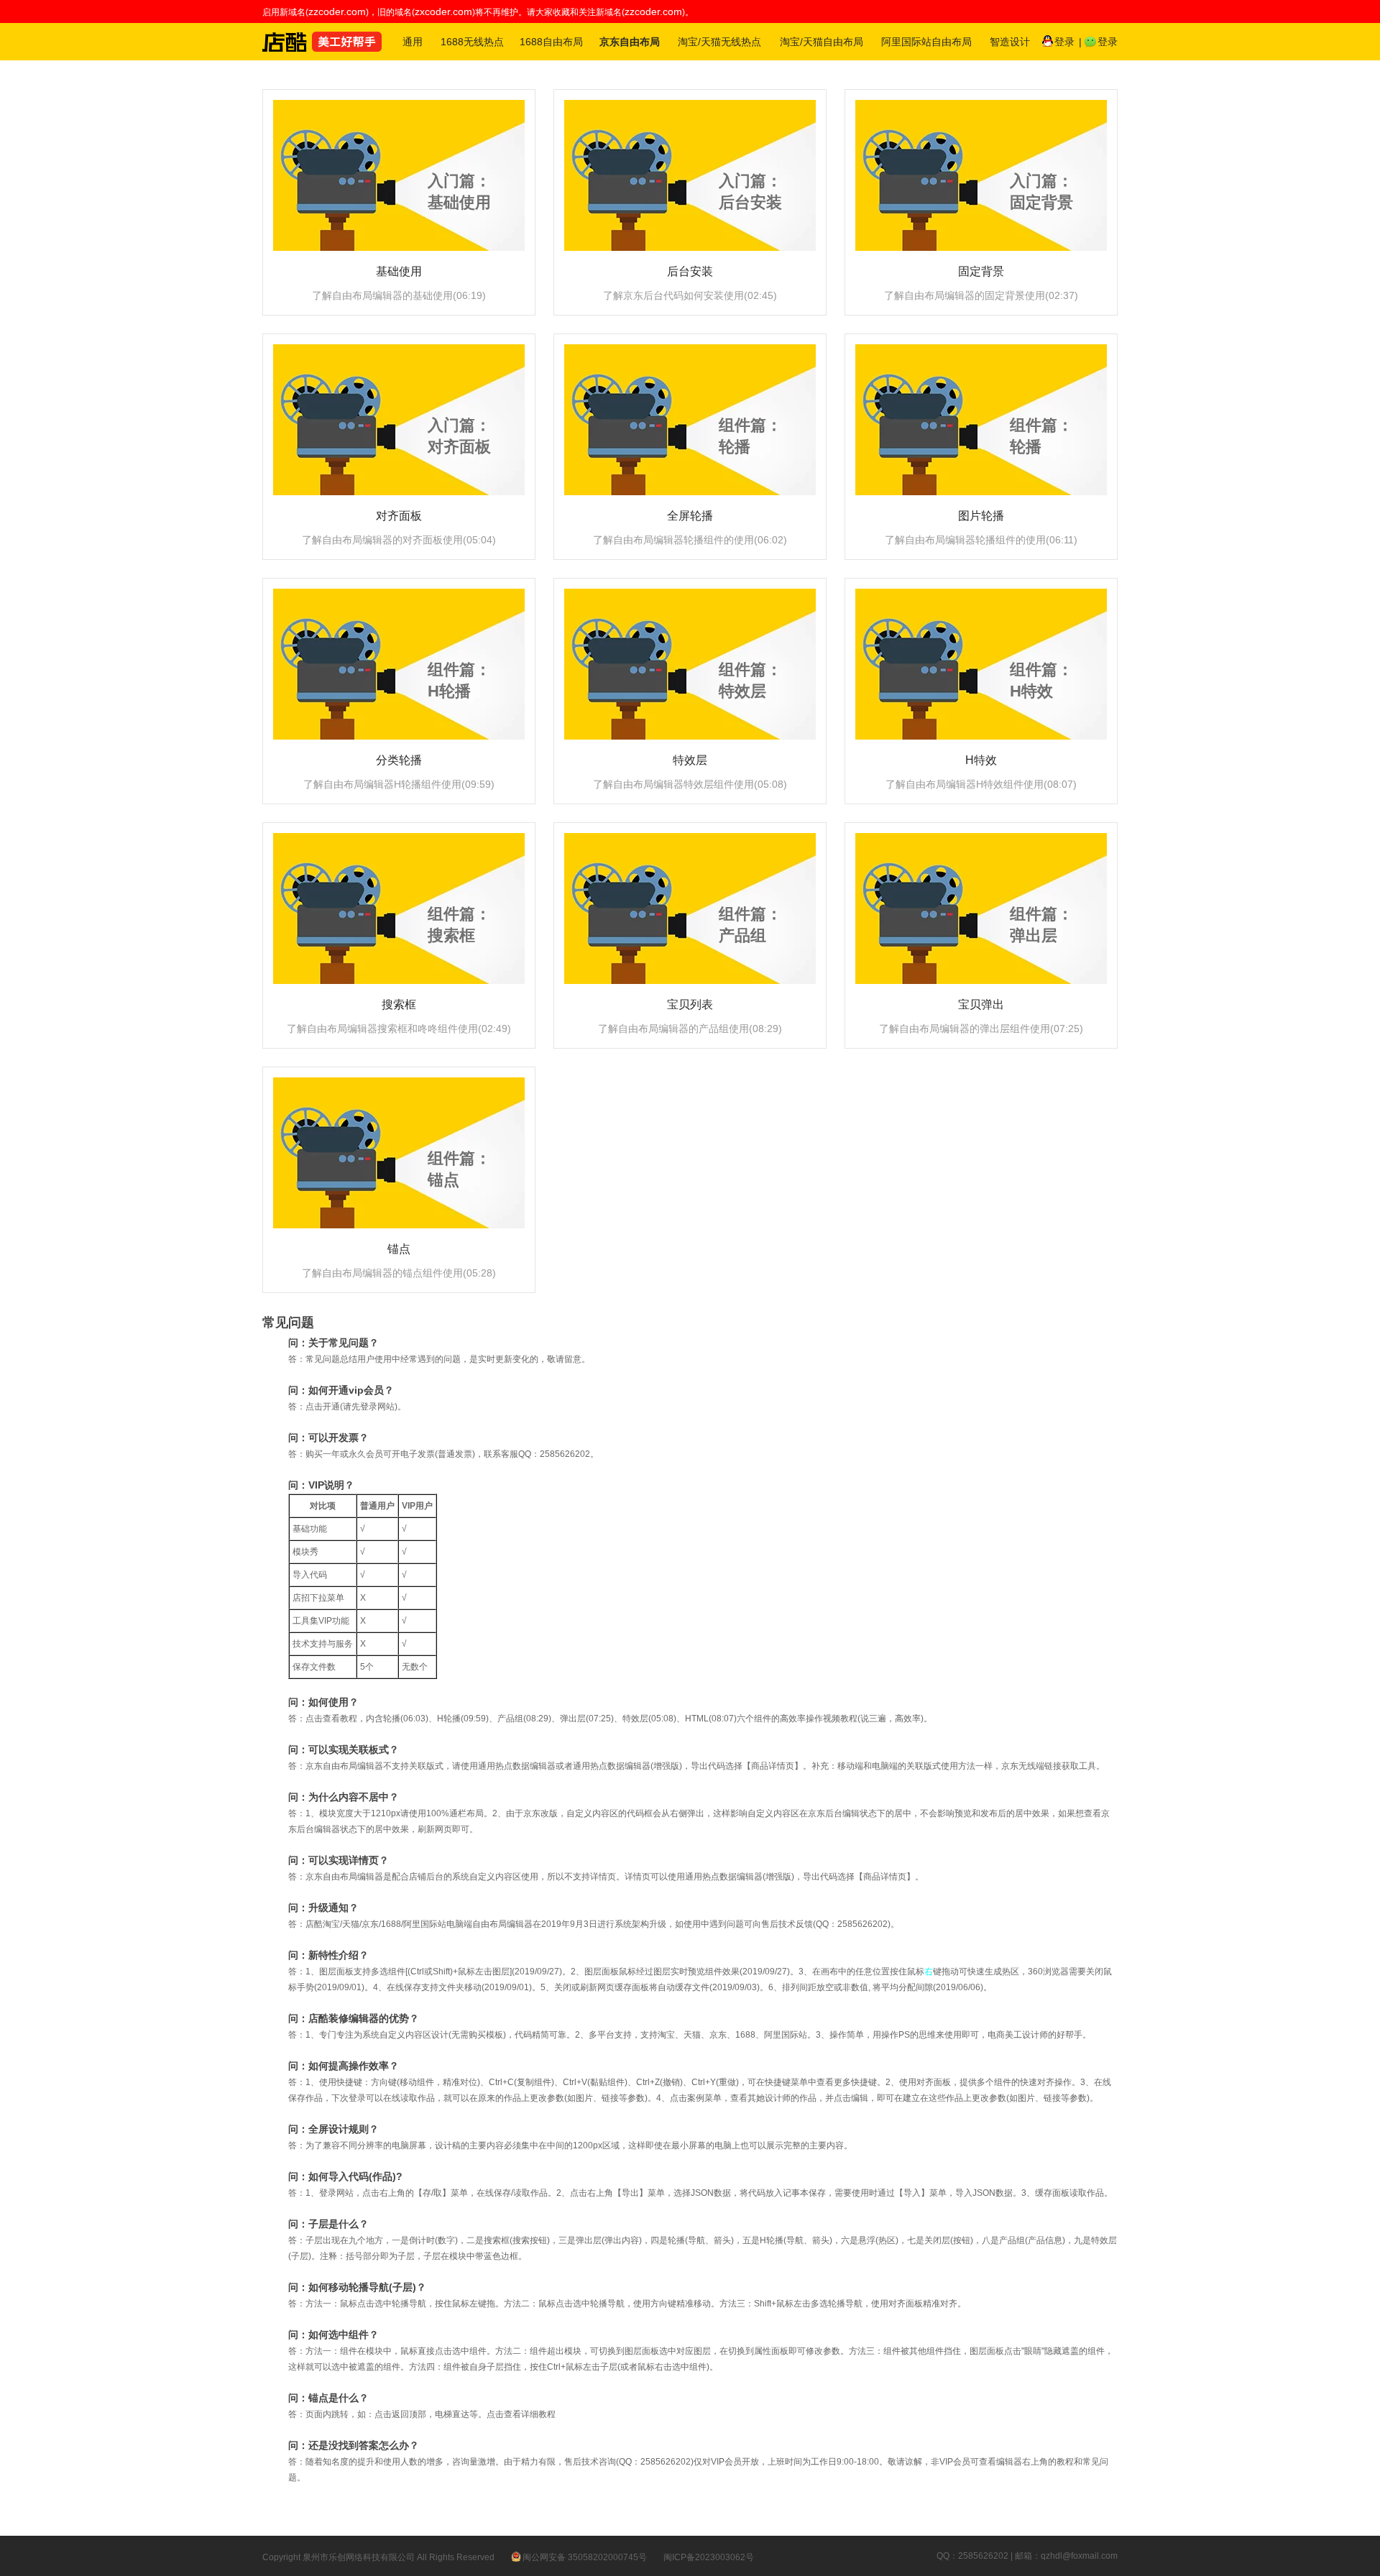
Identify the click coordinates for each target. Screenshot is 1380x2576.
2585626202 (862, 1924)
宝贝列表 (690, 1004)
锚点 (399, 1249)
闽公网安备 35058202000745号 (585, 2557)
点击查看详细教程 (521, 2414)
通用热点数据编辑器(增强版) (627, 1766)
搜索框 (399, 1004)
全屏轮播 (690, 516)
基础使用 (399, 271)
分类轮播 (399, 760)
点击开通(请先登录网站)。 (356, 1407)
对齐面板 (399, 516)
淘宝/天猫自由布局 (822, 42)
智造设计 (1010, 42)
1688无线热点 (472, 42)
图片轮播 (981, 516)
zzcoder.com (337, 11)
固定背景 (981, 271)
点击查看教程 (331, 1719)
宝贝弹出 (981, 1004)
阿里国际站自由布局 (926, 42)
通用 (413, 42)
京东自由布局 (630, 42)
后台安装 (690, 271)
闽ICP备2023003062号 (709, 2557)
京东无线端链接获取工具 (1049, 1766)
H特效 (981, 760)
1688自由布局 (551, 42)
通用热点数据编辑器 (517, 1766)
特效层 (690, 760)
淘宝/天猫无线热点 (719, 42)
